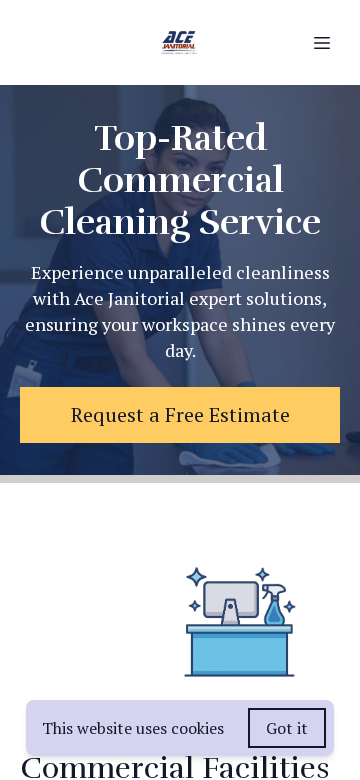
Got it (287, 728)
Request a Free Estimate (180, 414)
